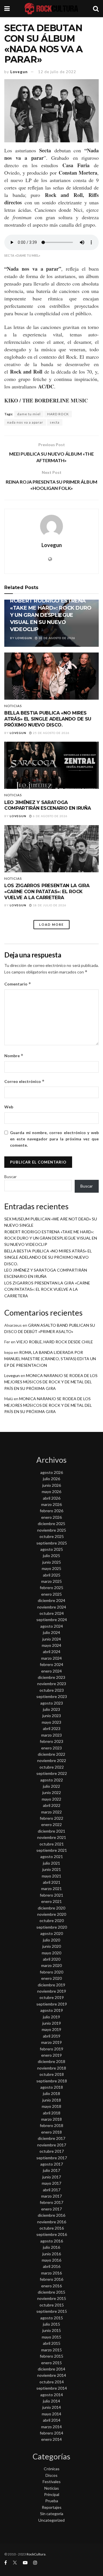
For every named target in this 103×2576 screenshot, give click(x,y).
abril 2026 (52, 1498)
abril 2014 (52, 2420)
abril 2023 (52, 1728)
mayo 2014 (51, 2414)
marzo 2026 (51, 1504)
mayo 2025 (51, 1568)
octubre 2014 (52, 2382)
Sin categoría (52, 2514)
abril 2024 (52, 1652)
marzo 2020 (51, 1965)
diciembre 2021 (51, 1831)
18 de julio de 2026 (49, 905)
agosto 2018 (52, 2087)
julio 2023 (51, 1709)
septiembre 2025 (52, 1543)
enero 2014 (51, 2439)
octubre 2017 (52, 2151)
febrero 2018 (51, 2125)
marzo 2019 (51, 2042)
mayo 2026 (51, 1491)
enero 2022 (51, 1824)
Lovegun (19, 72)
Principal (52, 2494)
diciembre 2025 (51, 1524)
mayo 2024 (51, 1645)
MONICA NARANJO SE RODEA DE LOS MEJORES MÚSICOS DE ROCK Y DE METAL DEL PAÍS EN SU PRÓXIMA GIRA (51, 1382)
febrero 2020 (51, 1972)
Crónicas (52, 2469)
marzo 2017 (51, 2196)
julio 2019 (51, 2017)
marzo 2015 (51, 2350)
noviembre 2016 (52, 2222)
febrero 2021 (51, 1895)
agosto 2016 (52, 2241)
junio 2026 (52, 1485)
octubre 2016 (52, 2228)
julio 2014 (51, 2401)
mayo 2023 (51, 1722)
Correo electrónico (24, 1081)
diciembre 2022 (51, 1754)
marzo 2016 (51, 2273)
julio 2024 (51, 1632)
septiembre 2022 (52, 1773)
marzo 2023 (51, 1735)
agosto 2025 (52, 1549)
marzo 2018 (51, 2119)
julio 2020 (51, 1940)
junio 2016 (52, 2254)
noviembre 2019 (52, 1991)
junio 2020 (52, 1946)
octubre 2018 (52, 2074)
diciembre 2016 (51, 2215)
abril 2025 (52, 1575)
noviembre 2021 (52, 1837)
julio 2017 (51, 2170)
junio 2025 (52, 1562)
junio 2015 (52, 2330)
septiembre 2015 (52, 2311)
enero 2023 (51, 1748)
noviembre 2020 (52, 1914)
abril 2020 (52, 1959)
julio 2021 (51, 1863)
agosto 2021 (52, 1856)
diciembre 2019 (51, 1985)
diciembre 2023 (51, 1677)
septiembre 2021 (52, 1850)
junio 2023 (52, 1716)
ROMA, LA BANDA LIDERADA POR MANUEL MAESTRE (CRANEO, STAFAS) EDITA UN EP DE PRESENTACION (50, 1359)
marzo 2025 (51, 1581)
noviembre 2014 (52, 2375)
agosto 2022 (52, 1780)
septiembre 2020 (52, 1927)
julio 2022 (51, 1786)
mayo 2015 (51, 2337)
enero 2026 (51, 1517)
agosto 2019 (52, 2010)
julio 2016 (51, 2247)
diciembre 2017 (51, 2138)
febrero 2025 (51, 1588)
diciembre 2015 (51, 2292)
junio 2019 (52, 2023)
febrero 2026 (51, 1511)
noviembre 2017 (52, 2145)
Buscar (10, 1177)
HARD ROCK (58, 414)
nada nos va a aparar (25, 422)
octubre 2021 (52, 1844)
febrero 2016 (51, 2279)
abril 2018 (52, 2113)
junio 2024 (52, 1639)
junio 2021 (52, 1869)
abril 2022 (52, 1805)
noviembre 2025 (52, 1530)
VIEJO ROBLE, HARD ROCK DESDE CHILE (55, 1342)
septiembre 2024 (52, 1620)
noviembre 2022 (52, 1760)
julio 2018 (51, 2093)
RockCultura (36, 2554)
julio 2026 (51, 1479)
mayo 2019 (51, 2029)
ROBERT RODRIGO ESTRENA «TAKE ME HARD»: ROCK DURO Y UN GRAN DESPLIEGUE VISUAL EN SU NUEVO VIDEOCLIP (51, 615)
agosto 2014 (52, 2395)
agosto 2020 (52, 1933)
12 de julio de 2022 (57, 72)
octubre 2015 (52, 2305)
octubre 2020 (52, 1920)
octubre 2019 (52, 1997)
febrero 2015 (51, 2356)
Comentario (18, 984)
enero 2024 (51, 1671)
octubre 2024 (52, 1613)
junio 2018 (52, 2100)
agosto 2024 (52, 1626)
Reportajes (52, 2507)
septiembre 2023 (52, 1696)
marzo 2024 (51, 1658)
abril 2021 (52, 1882)
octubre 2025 (52, 1536)
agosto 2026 (52, 1472)
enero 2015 (51, 2363)
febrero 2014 (51, 2433)
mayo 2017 (51, 2183)
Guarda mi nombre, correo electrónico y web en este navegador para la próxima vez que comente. (54, 1139)
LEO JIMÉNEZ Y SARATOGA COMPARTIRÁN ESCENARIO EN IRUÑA (47, 805)
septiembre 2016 (52, 2234)
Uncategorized (51, 2520)
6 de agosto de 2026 (50, 816)
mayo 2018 (51, 2106)
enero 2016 (51, 2286)
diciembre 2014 (51, 2369)
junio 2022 (52, 1792)
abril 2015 (52, 2343)
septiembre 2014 (52, 2388)
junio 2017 (52, 2177)
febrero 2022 (51, 1818)
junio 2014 (52, 2407)
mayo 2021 (51, 1876)
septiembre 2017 (52, 2158)
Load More (51, 924)
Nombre (14, 1056)
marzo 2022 (51, 1812)
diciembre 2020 (51, 1908)
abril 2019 (52, 2036)
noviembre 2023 (52, 1684)
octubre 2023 (52, 1690)
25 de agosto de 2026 (51, 733)
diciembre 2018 (51, 2061)
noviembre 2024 (52, 1607)
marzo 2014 (51, 2427)
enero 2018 (51, 2132)
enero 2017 (51, 2209)
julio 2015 (51, 2324)
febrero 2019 (51, 2049)
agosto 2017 (52, 2164)
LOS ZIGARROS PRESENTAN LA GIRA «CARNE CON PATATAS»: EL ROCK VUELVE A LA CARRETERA (47, 892)
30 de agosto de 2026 (57, 638)
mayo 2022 (51, 1799)
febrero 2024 (51, 1664)
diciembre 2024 (51, 1600)
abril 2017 (52, 2190)
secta (55, 422)
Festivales (52, 2482)
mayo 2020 (51, 1953)
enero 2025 (51, 1594)
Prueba (52, 2501)
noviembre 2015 (52, 2298)
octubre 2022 (52, 1767)
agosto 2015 (52, 2318)
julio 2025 (51, 1556)
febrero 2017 (51, 2202)
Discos (51, 2475)
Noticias (13, 706)
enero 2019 (51, 2055)
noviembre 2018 (52, 2068)
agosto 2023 (52, 1703)
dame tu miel (29, 414)
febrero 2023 (51, 1741)
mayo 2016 (51, 2260)
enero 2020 (51, 1978)
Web (9, 1107)
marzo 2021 (51, 1888)
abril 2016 (52, 2266)
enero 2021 (51, 1901)
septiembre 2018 (52, 2081)
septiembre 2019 (52, 2004)
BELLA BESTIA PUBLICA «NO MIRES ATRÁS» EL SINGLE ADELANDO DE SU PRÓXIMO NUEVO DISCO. (48, 719)
